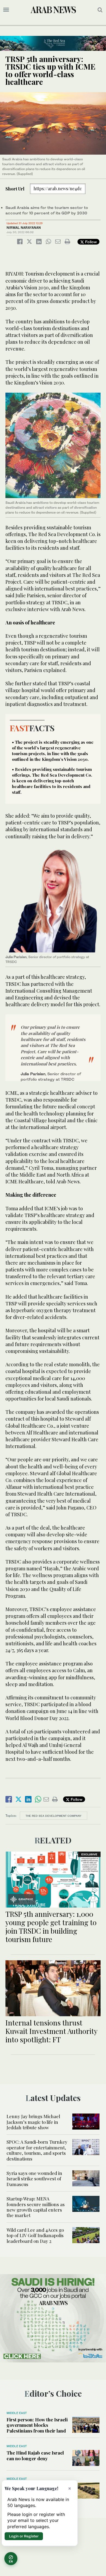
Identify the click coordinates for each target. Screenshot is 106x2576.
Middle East (17, 2413)
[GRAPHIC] (53, 1879)
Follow (90, 242)
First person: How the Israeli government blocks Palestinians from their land (37, 2425)
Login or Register (24, 2536)
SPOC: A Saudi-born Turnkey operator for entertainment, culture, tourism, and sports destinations (37, 2150)
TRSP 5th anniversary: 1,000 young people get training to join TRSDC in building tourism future (51, 1927)
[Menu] (6, 10)
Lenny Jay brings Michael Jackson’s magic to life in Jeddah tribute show (33, 2122)
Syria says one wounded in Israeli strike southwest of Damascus (34, 2179)
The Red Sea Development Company (54, 1816)
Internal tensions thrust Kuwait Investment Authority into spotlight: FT (51, 2031)
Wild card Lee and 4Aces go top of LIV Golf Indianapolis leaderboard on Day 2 (35, 2235)
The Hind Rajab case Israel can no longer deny (35, 2455)
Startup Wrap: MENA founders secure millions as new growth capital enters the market (36, 2207)
